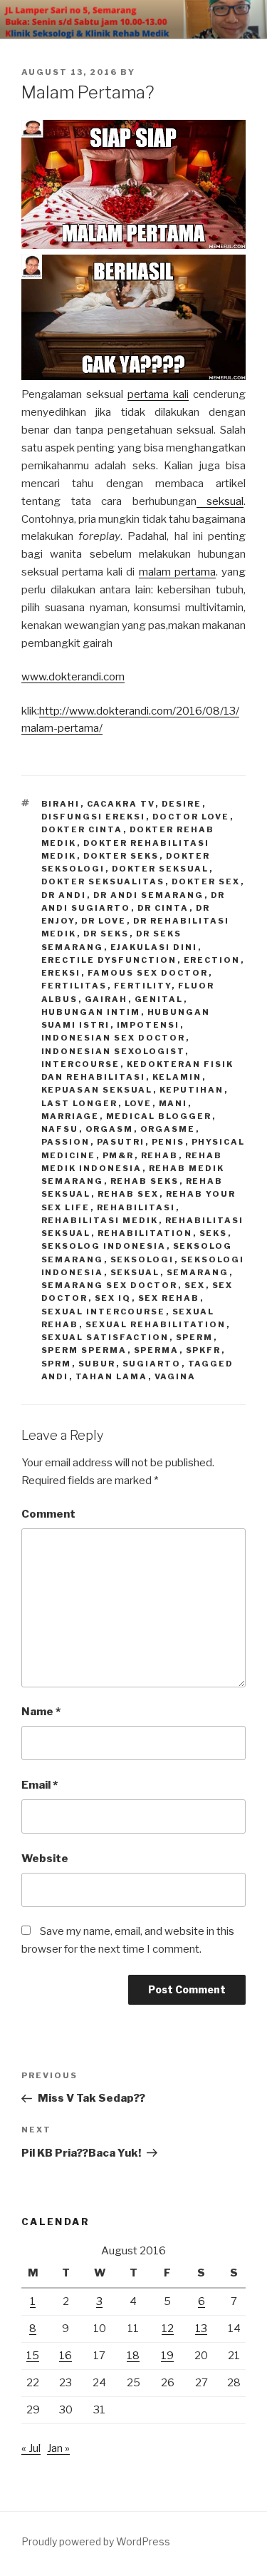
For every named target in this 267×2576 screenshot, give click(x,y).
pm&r (119, 1155)
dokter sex (206, 881)
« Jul (31, 2448)
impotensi (148, 1025)
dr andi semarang (149, 895)
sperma (157, 1350)
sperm (195, 1337)
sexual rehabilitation (156, 1324)
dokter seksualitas (103, 881)
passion (66, 1142)
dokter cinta (82, 829)
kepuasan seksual (97, 1090)
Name (41, 1712)
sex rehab (169, 1298)
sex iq (113, 1298)
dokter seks (121, 856)
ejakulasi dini (154, 947)
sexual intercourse (104, 1312)
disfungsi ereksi (94, 817)
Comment (48, 1514)
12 (168, 2329)
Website (45, 1859)
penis (168, 1142)
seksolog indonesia (104, 1246)
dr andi (64, 895)
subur (97, 1364)
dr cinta (163, 908)
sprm (57, 1364)
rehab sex (129, 1194)
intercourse (81, 1064)
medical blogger (159, 1116)
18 (133, 2356)
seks (214, 1233)
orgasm (110, 1129)
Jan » (58, 2448)
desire (182, 804)
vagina (176, 1376)
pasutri (121, 1142)
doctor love (191, 817)
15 (33, 2356)
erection (212, 960)
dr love (104, 921)
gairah (106, 999)
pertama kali (158, 394)
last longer (80, 1103)
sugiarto (152, 1364)
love (138, 1103)
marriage (70, 1116)
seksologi (142, 1259)
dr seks (106, 934)
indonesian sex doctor (114, 1038)
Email (40, 1785)
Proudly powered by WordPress (96, 2541)
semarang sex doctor (110, 1285)
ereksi (61, 973)
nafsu (60, 1129)
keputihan (192, 1090)
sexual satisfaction (105, 1337)
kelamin (177, 1077)
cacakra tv (121, 804)
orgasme (168, 1129)
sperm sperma (84, 1350)
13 (201, 2329)
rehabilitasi (136, 1207)
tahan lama (112, 1376)
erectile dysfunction (109, 960)
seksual (220, 501)
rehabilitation (145, 1233)
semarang (198, 1272)
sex (195, 1285)
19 (167, 2356)
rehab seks (145, 1181)
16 (66, 2356)
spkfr (204, 1350)
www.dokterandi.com (73, 677)
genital (159, 999)
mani (173, 1103)
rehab (160, 1155)
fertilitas (74, 986)
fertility (143, 986)
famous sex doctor (148, 973)
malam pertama (177, 572)
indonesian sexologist (113, 1051)
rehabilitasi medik (100, 1220)
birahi (61, 804)
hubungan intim (91, 1012)
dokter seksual (161, 869)
